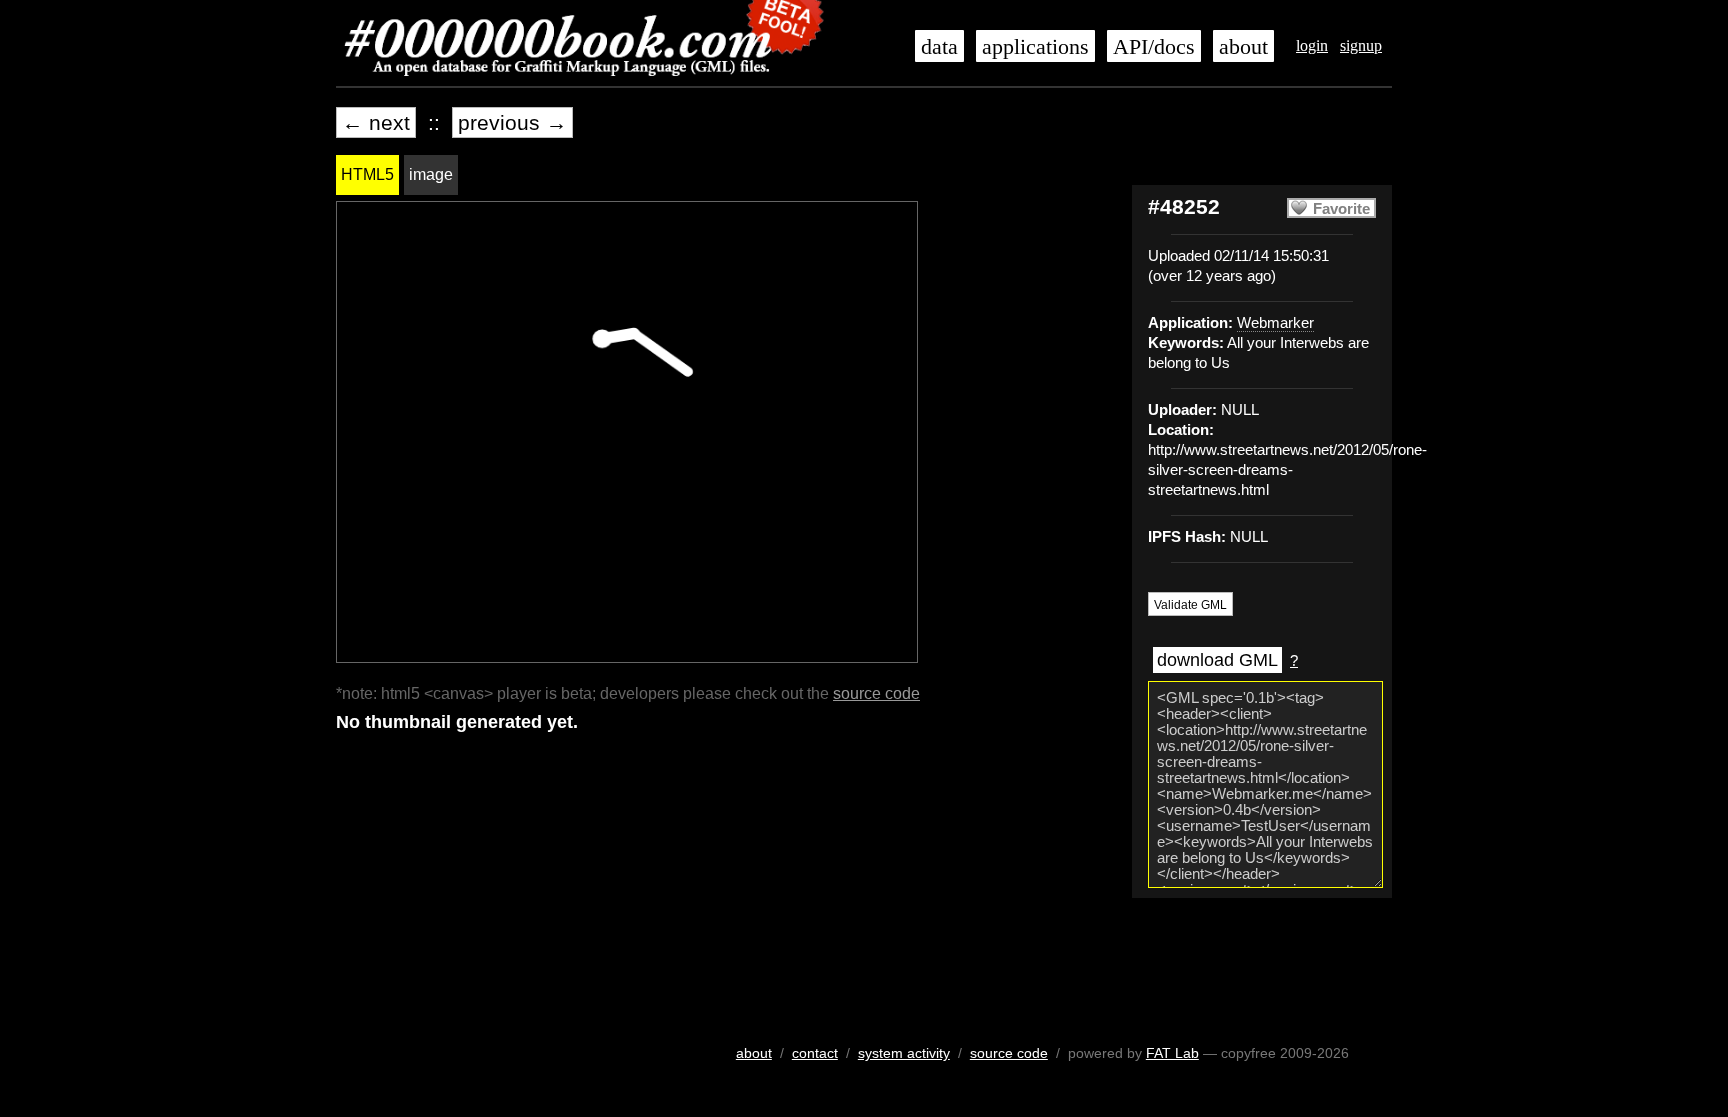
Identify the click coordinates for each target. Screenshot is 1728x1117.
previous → (512, 122)
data (939, 47)
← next (376, 122)
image (431, 174)
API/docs (1154, 47)
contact (815, 1053)
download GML (1217, 660)
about (1243, 47)
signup (1361, 45)
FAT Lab (1172, 1053)
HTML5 (367, 174)
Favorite (1341, 209)
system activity (904, 1053)
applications (1035, 47)
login (1312, 45)
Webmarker (1275, 323)
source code (876, 693)
